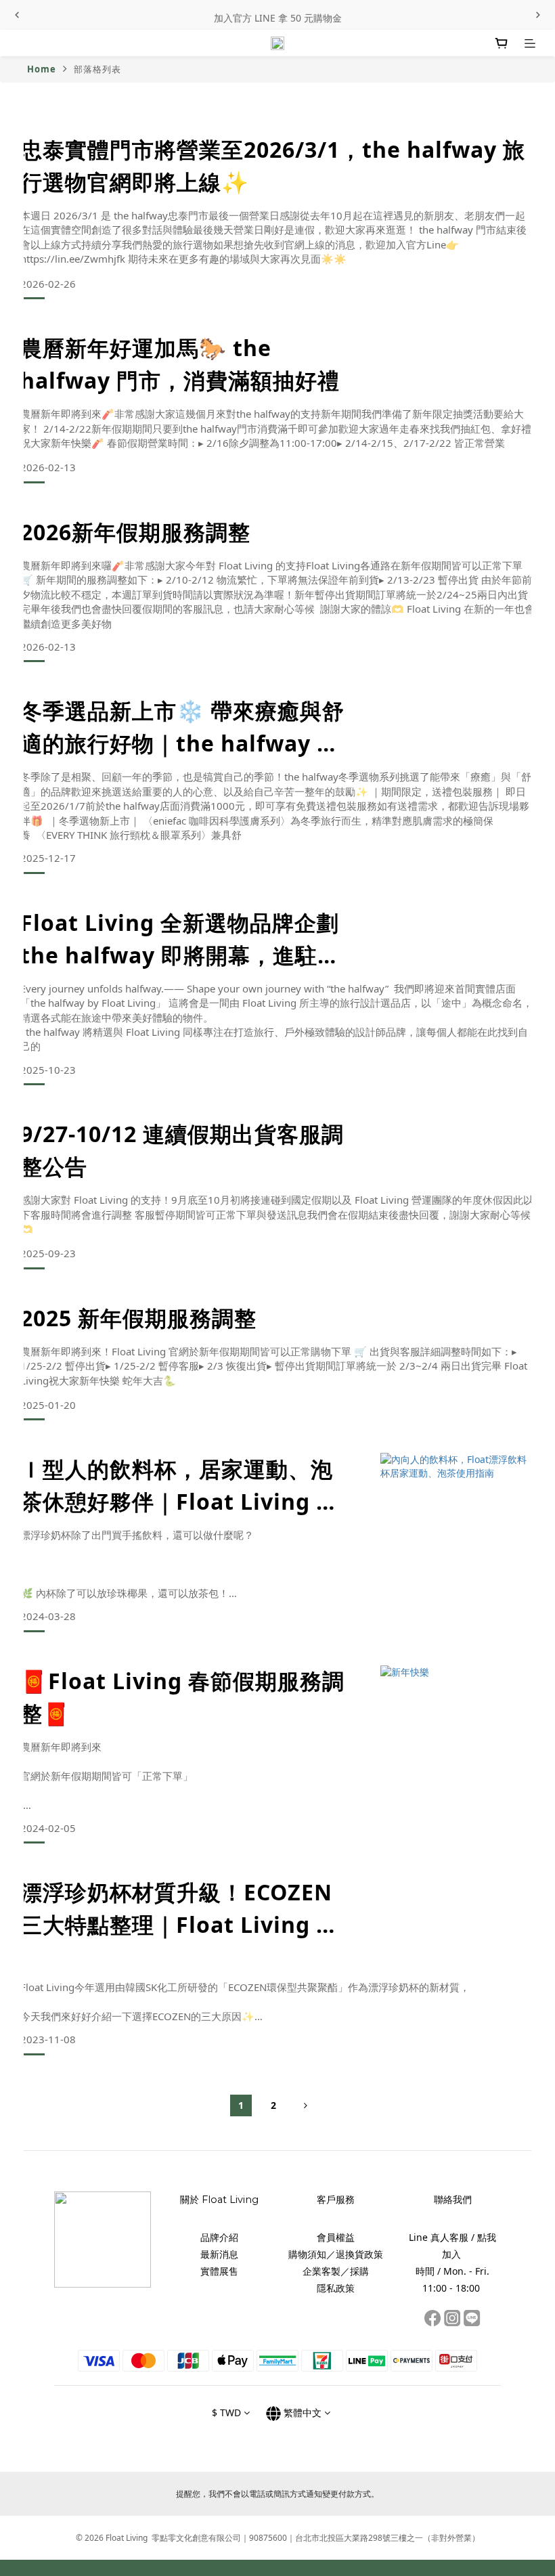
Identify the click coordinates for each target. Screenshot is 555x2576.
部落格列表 (97, 69)
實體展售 (219, 2271)
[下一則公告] (538, 15)
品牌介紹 (219, 2237)
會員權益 (336, 2237)
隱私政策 (336, 2288)
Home (42, 69)
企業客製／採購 (336, 2271)
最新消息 (219, 2254)
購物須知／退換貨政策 (336, 2254)
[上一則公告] (17, 15)
